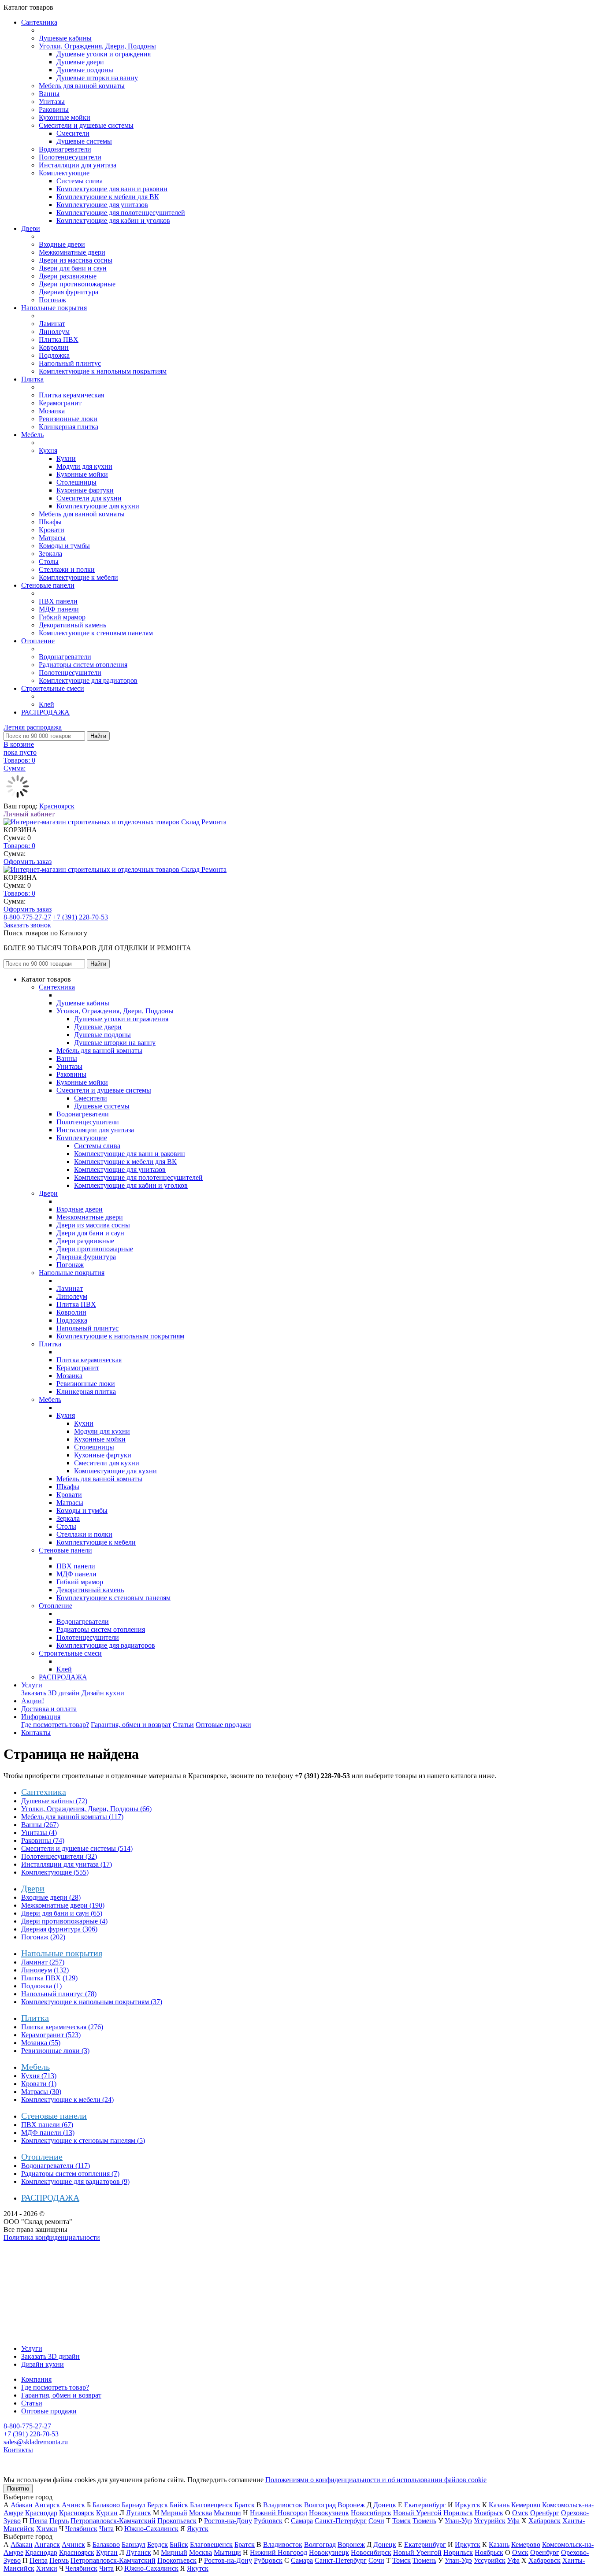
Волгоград (320, 2505)
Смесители (73, 133)
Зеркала (50, 554)
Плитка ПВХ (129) (49, 1978)
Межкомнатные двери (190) (63, 1905)
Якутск (198, 2529)
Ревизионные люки (68, 419)
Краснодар (41, 2513)
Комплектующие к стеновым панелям (96, 633)
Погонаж (52, 300)
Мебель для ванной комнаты (82, 86)
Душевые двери (80, 62)
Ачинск (73, 2505)
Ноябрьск (489, 2513)
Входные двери (62, 244)
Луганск (139, 2513)
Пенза (39, 2521)
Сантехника (39, 22)
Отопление (38, 641)
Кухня (48, 450)
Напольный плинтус (70, 363)
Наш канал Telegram (34, 2261)
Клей (46, 704)
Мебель (32, 435)
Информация (41, 1717)
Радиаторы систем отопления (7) (70, 2174)
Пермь (59, 2521)
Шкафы (50, 522)
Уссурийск (490, 2521)
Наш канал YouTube (33, 2253)
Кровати (52, 530)
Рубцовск (268, 2521)
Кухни (66, 458)
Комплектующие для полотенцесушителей (121, 213)
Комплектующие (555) (55, 1872)
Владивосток (283, 2505)
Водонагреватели (65, 149)
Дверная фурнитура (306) (59, 1929)
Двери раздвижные (68, 276)
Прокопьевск (177, 2521)
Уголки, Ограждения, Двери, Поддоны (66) (86, 1809)
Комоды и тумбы (64, 546)
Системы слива (80, 181)
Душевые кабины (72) (54, 1801)
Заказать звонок (27, 925)
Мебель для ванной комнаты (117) (72, 1817)
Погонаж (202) (43, 1937)
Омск (520, 2513)
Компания (36, 2379)
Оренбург (545, 2513)
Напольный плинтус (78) (59, 1994)
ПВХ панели (58, 601)
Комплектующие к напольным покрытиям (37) (92, 2002)
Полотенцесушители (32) (59, 1856)
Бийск (179, 2505)
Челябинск (81, 2529)
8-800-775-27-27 (27, 917)
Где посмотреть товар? (55, 1725)
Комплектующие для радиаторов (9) (75, 2181)
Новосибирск (371, 2513)
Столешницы (76, 482)
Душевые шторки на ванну (97, 78)
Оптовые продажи (223, 1725)
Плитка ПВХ (59, 339)
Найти (98, 736)
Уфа (513, 2521)
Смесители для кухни (89, 498)
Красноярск (57, 806)
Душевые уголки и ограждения (104, 54)
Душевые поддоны (85, 70)
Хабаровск (544, 2521)
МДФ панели (59, 609)
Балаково (106, 2505)
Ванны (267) (40, 1825)
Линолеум (54, 332)
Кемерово (526, 2505)
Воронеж (351, 2505)
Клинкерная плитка (69, 427)
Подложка (54, 355)
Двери (31, 228)
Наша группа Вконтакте (40, 2245)
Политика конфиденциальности (52, 2237)
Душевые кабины (65, 38)
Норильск (458, 2513)
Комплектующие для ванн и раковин (112, 189)
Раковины (54, 109)
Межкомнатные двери (72, 252)
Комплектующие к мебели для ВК (108, 197)
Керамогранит (60, 403)
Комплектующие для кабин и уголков (113, 221)
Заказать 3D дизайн (50, 1693)
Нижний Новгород (279, 2513)
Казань (499, 2505)
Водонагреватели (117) (56, 2166)
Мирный (174, 2513)
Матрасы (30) (41, 2092)
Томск (401, 2521)
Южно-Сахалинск (151, 2529)
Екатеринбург (425, 2505)
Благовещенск (211, 2505)
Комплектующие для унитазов (102, 205)
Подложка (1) (41, 1986)
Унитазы (52, 102)
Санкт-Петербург (341, 2521)
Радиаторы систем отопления (83, 665)
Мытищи (227, 2513)
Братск (245, 2505)
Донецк (385, 2505)
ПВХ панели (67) (47, 2125)
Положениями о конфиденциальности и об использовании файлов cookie (376, 2480)
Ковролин (54, 347)
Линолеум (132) (45, 1970)
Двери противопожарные (77, 284)
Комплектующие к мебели (78, 577)
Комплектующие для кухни (98, 506)
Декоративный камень (72, 625)
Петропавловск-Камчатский (113, 2521)
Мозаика (52, 411)
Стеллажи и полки (67, 569)
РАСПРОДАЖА (45, 712)
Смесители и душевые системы (86, 125)
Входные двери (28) (51, 1897)
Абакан (22, 2505)
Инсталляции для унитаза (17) (67, 1864)
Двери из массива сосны (76, 260)
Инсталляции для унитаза (78, 165)
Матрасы (52, 538)
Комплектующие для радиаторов (88, 680)
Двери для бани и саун (73, 268)
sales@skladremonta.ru (36, 2442)
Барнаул (134, 2505)
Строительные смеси (53, 688)
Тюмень (424, 2521)
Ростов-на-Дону (228, 2521)
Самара (302, 2521)
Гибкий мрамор (62, 617)
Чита (106, 2529)
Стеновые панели (48, 585)
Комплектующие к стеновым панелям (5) (83, 2140)
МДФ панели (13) (48, 2133)
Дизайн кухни (103, 1693)
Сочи (376, 2521)
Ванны (49, 94)
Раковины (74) (43, 1840)
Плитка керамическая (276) (62, 2027)
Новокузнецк (329, 2513)
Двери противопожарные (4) (64, 1921)
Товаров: (19, 846)
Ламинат (52, 324)
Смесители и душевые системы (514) (77, 1848)
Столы (49, 562)
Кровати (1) (39, 2084)
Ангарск (47, 2505)
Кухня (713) (39, 2076)
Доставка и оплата (49, 1709)
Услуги (32, 1685)
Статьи (183, 1725)
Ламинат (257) (43, 1962)
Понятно (18, 2489)
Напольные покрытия (54, 308)
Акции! (33, 1701)
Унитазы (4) (39, 1833)
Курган (107, 2513)
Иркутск (468, 2505)
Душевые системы (84, 141)
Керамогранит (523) (51, 2035)
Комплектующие (64, 173)
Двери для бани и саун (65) (62, 1913)
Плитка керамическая (71, 395)
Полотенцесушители (70, 157)
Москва (201, 2513)
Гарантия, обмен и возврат (131, 1725)
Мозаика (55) (41, 2043)
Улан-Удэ (458, 2521)
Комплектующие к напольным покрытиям (103, 371)
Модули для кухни (84, 466)
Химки (47, 2529)
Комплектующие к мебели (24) (67, 2100)
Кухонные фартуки (85, 490)
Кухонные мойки (65, 117)
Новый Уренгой (417, 2513)
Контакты (36, 1733)
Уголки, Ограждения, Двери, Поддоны (97, 46)
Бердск (158, 2505)
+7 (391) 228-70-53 (80, 917)
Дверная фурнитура (69, 292)
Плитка (32, 379)
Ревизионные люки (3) (55, 2051)
